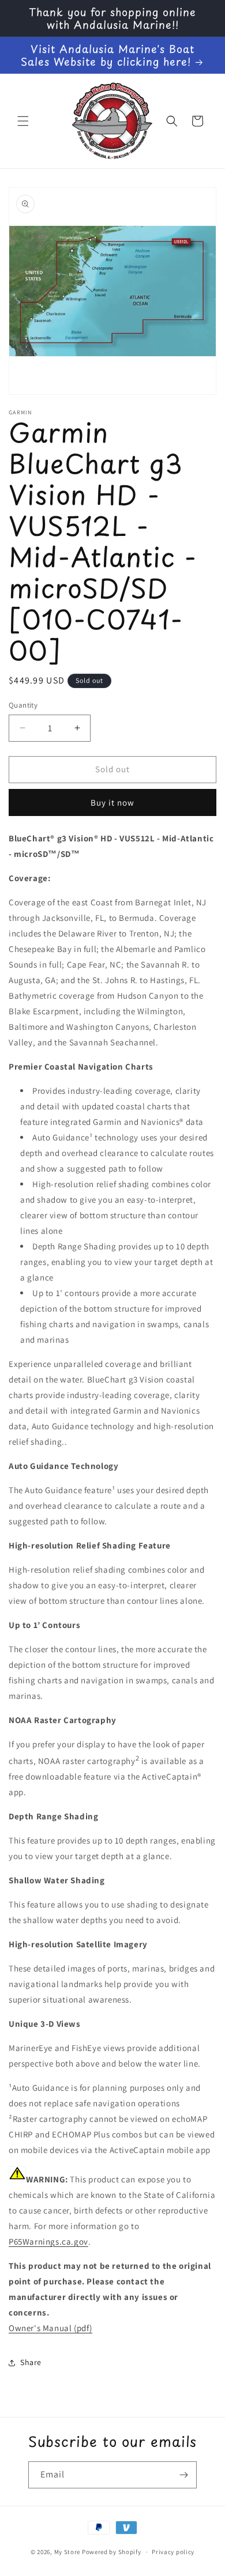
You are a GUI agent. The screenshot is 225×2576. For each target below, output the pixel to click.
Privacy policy (173, 2552)
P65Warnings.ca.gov (48, 2241)
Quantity (23, 705)
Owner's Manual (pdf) (50, 2328)
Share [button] (31, 2362)
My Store (67, 2552)
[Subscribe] (183, 2475)
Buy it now (112, 802)
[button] (23, 121)
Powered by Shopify (112, 2552)
